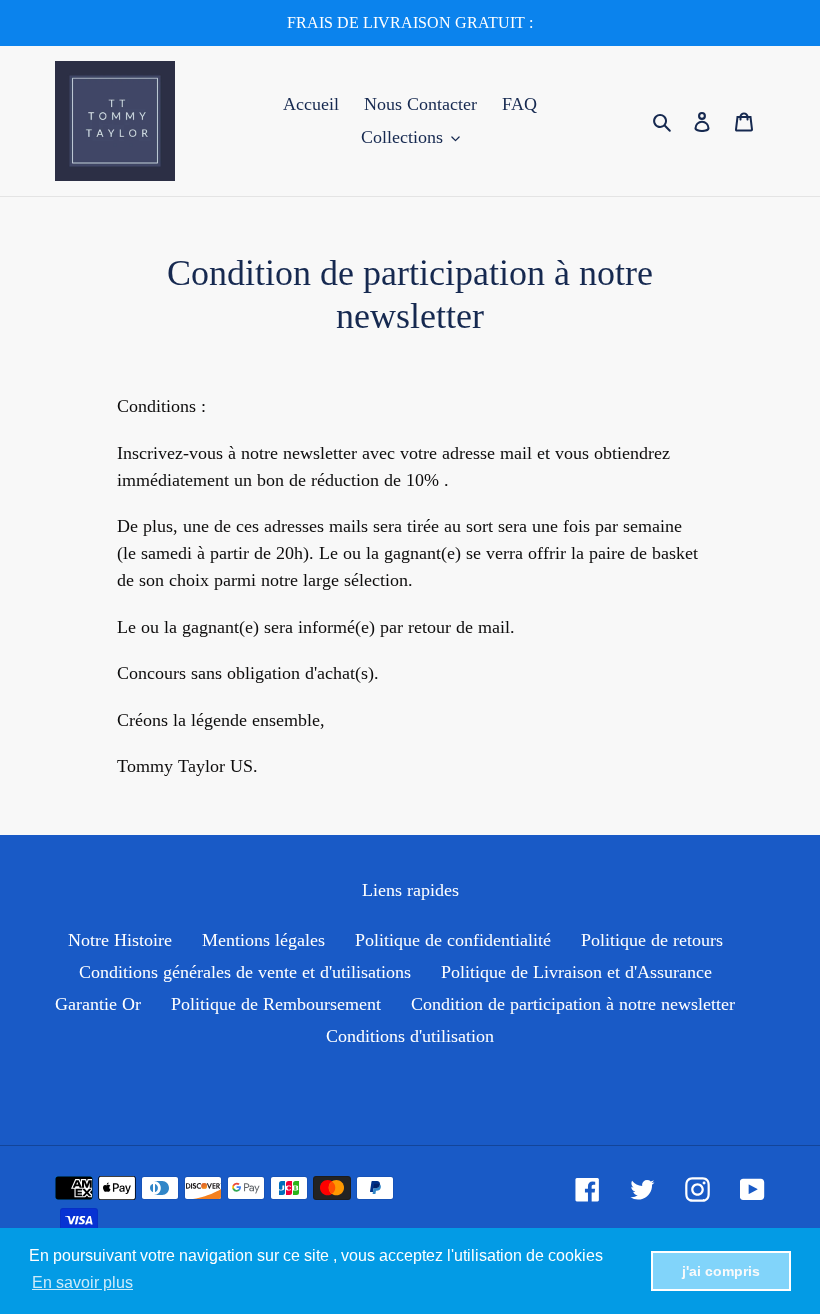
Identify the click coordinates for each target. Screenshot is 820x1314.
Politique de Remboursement (276, 1004)
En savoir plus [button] (82, 1282)
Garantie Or (98, 1004)
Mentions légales (263, 940)
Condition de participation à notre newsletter (573, 1004)
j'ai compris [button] (721, 1271)
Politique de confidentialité (453, 940)
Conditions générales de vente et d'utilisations (245, 972)
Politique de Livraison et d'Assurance (576, 972)
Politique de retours (652, 940)
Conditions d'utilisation (410, 1036)
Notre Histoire (120, 940)
